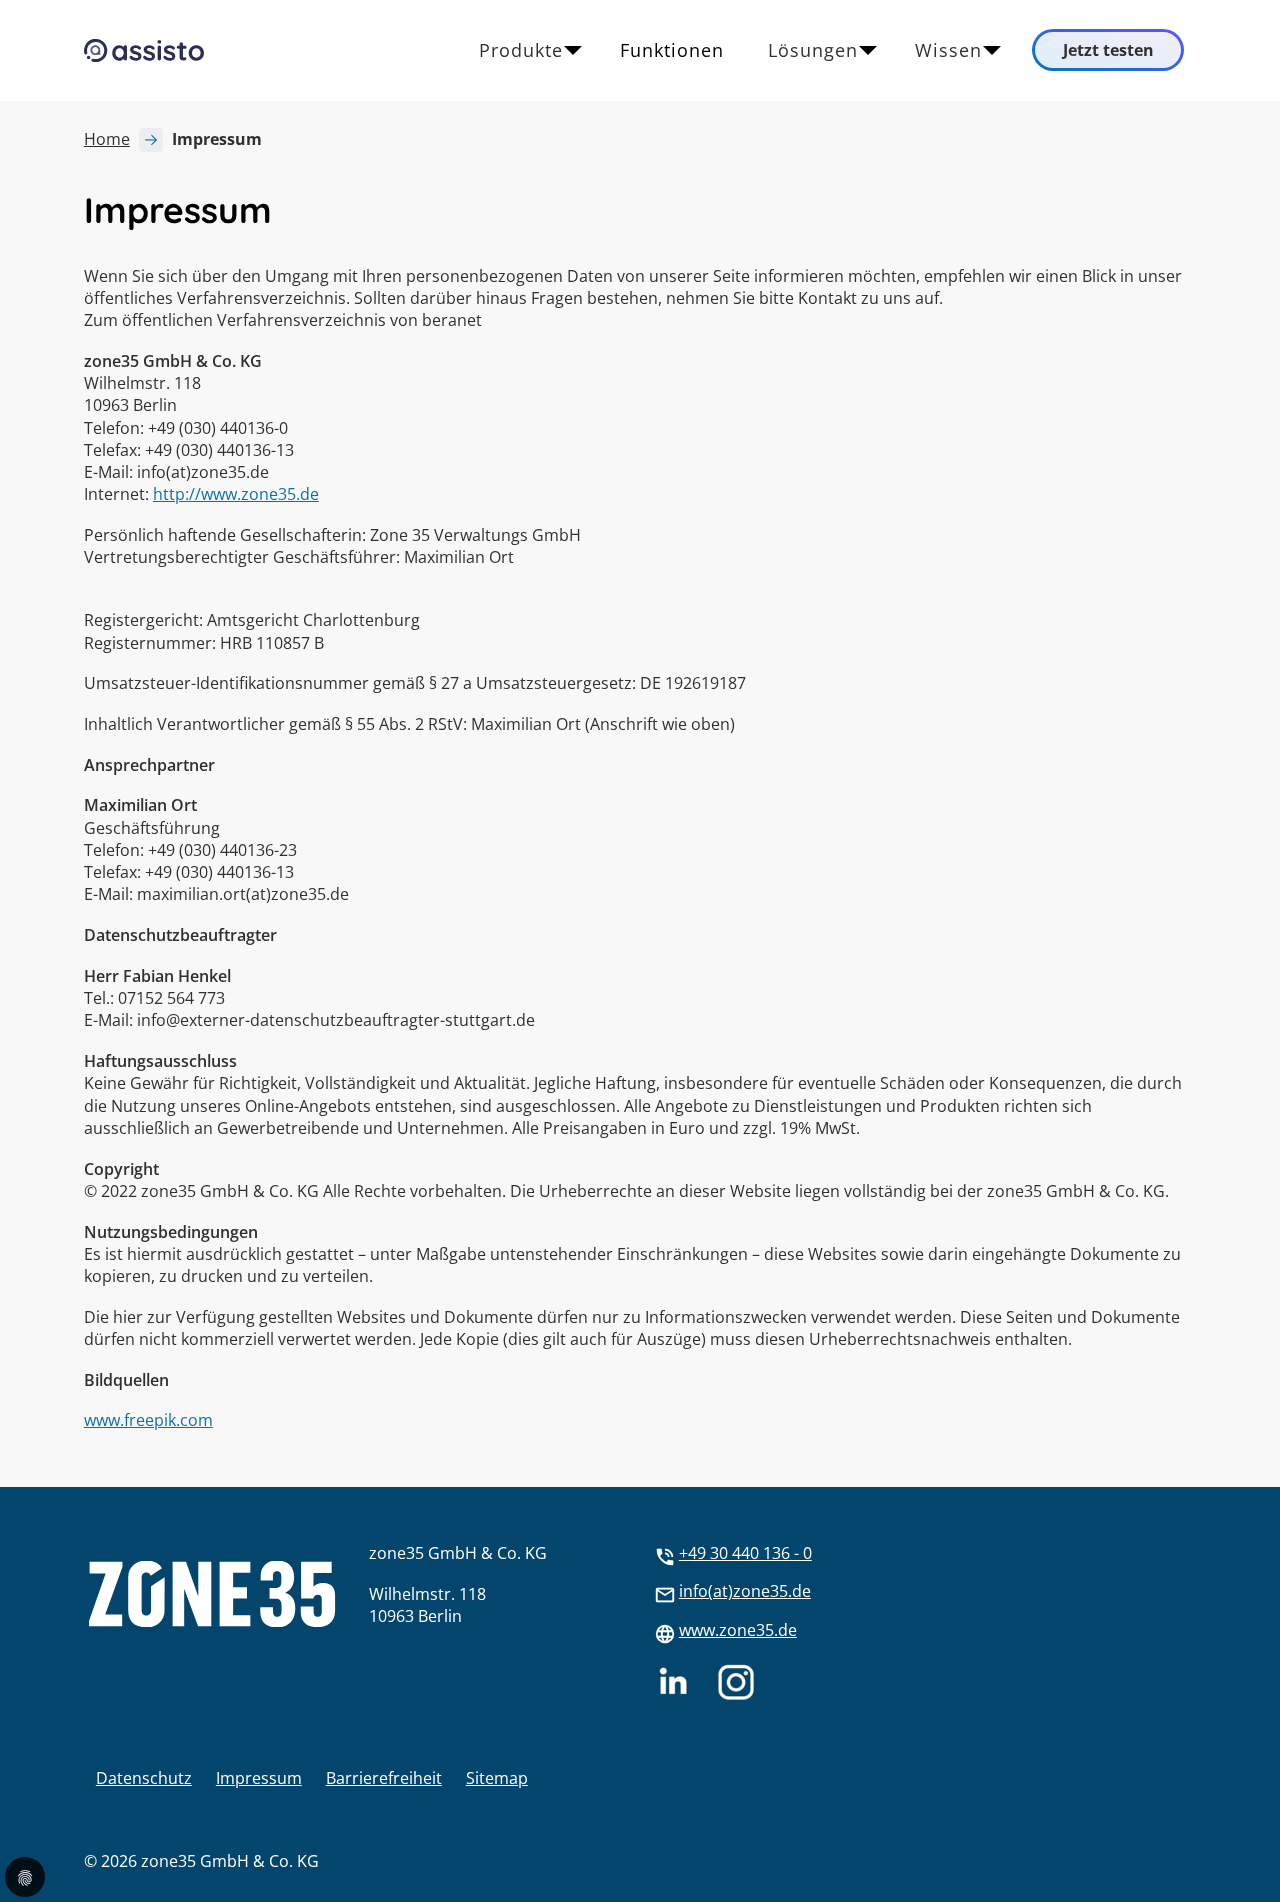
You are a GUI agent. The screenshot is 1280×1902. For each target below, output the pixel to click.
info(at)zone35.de (745, 1591)
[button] (1269, 1846)
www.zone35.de (738, 1630)
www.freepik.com (148, 1420)
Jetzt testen (1108, 50)
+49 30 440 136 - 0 (745, 1553)
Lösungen (813, 50)
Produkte (521, 50)
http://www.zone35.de (236, 494)
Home (107, 139)
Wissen (948, 50)
